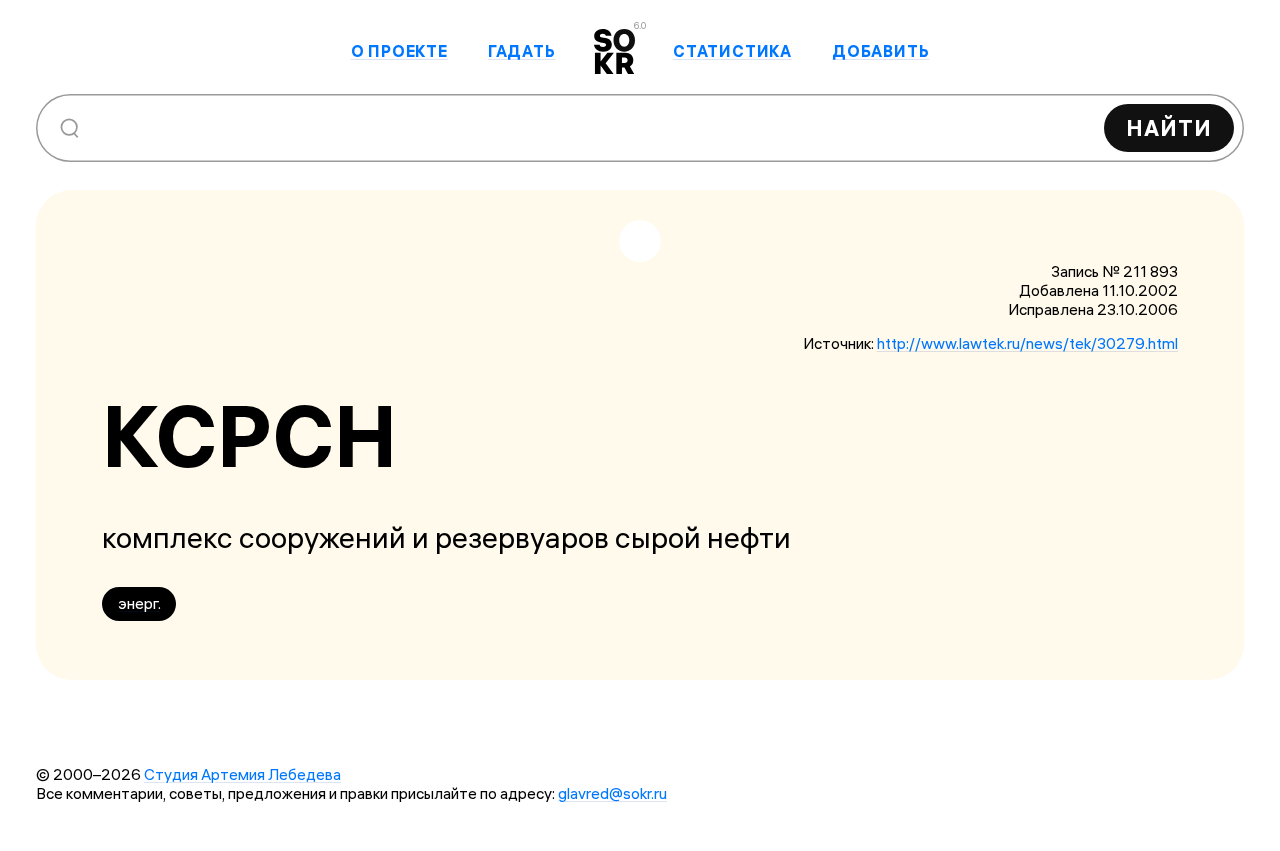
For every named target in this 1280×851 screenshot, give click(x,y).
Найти (1169, 128)
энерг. (139, 603)
